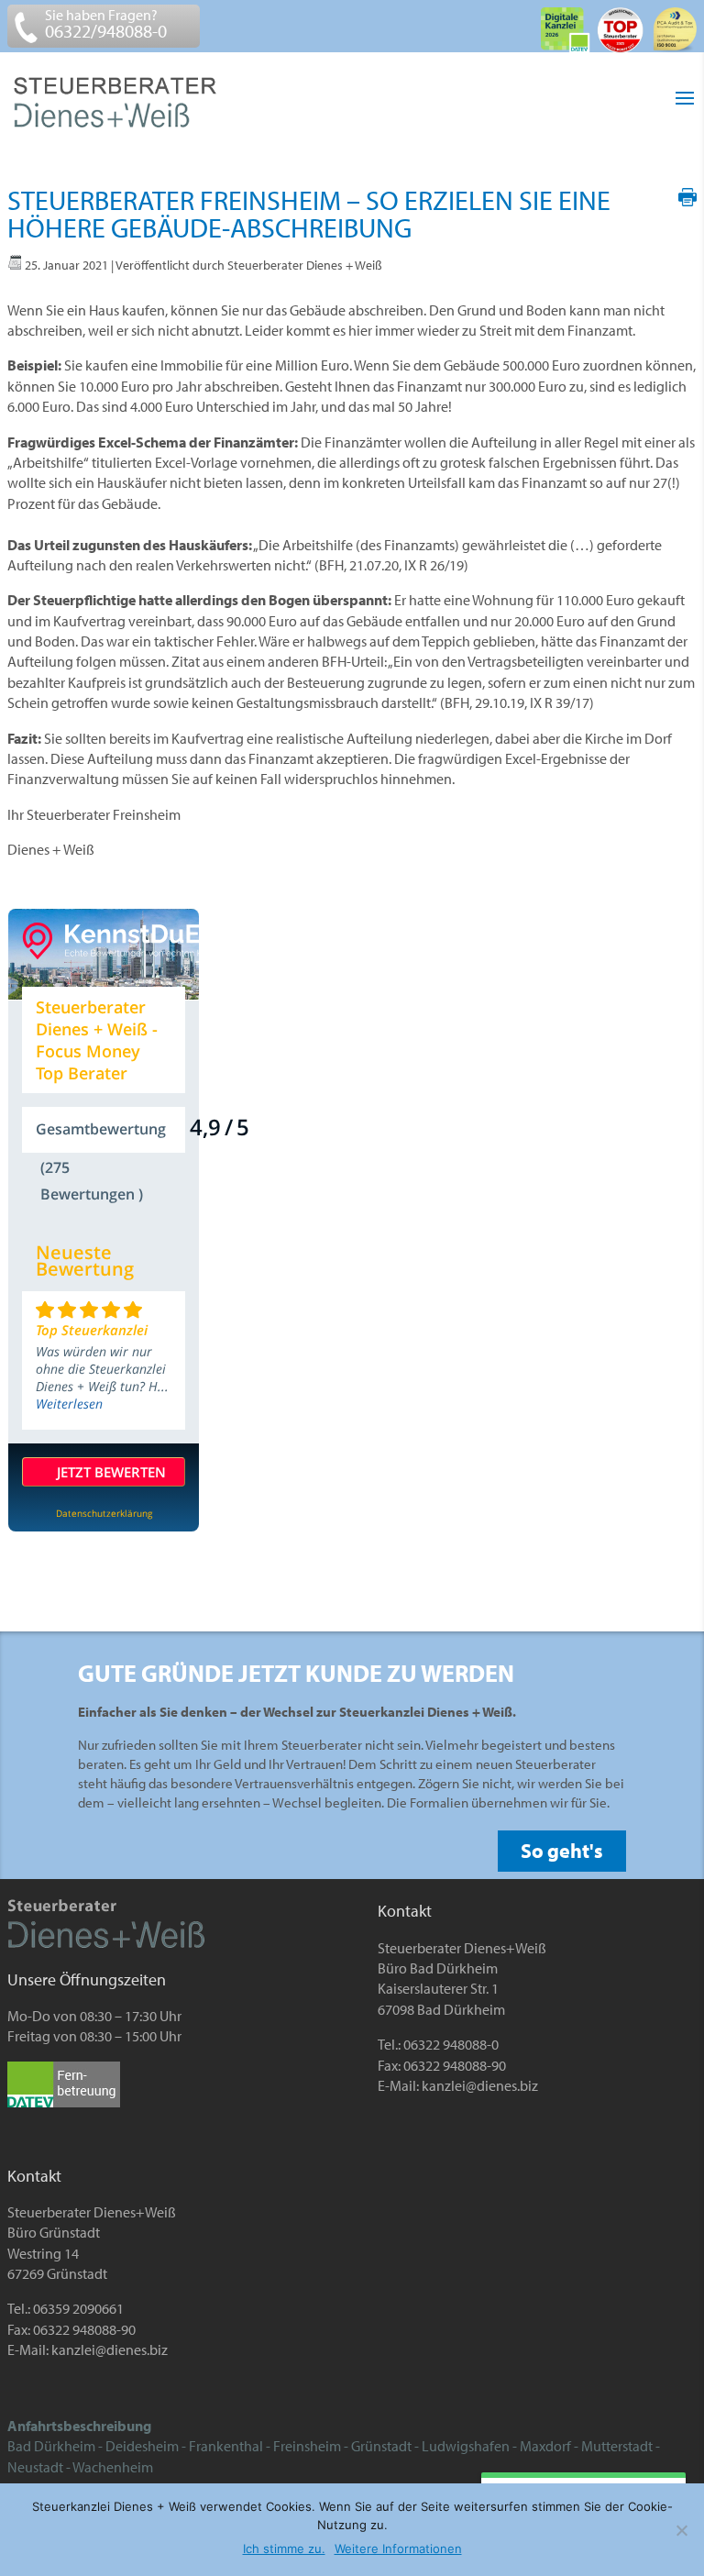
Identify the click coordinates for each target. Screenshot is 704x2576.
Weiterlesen (69, 1404)
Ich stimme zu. (284, 2548)
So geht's (562, 1851)
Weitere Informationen (398, 2548)
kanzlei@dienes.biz (480, 2085)
